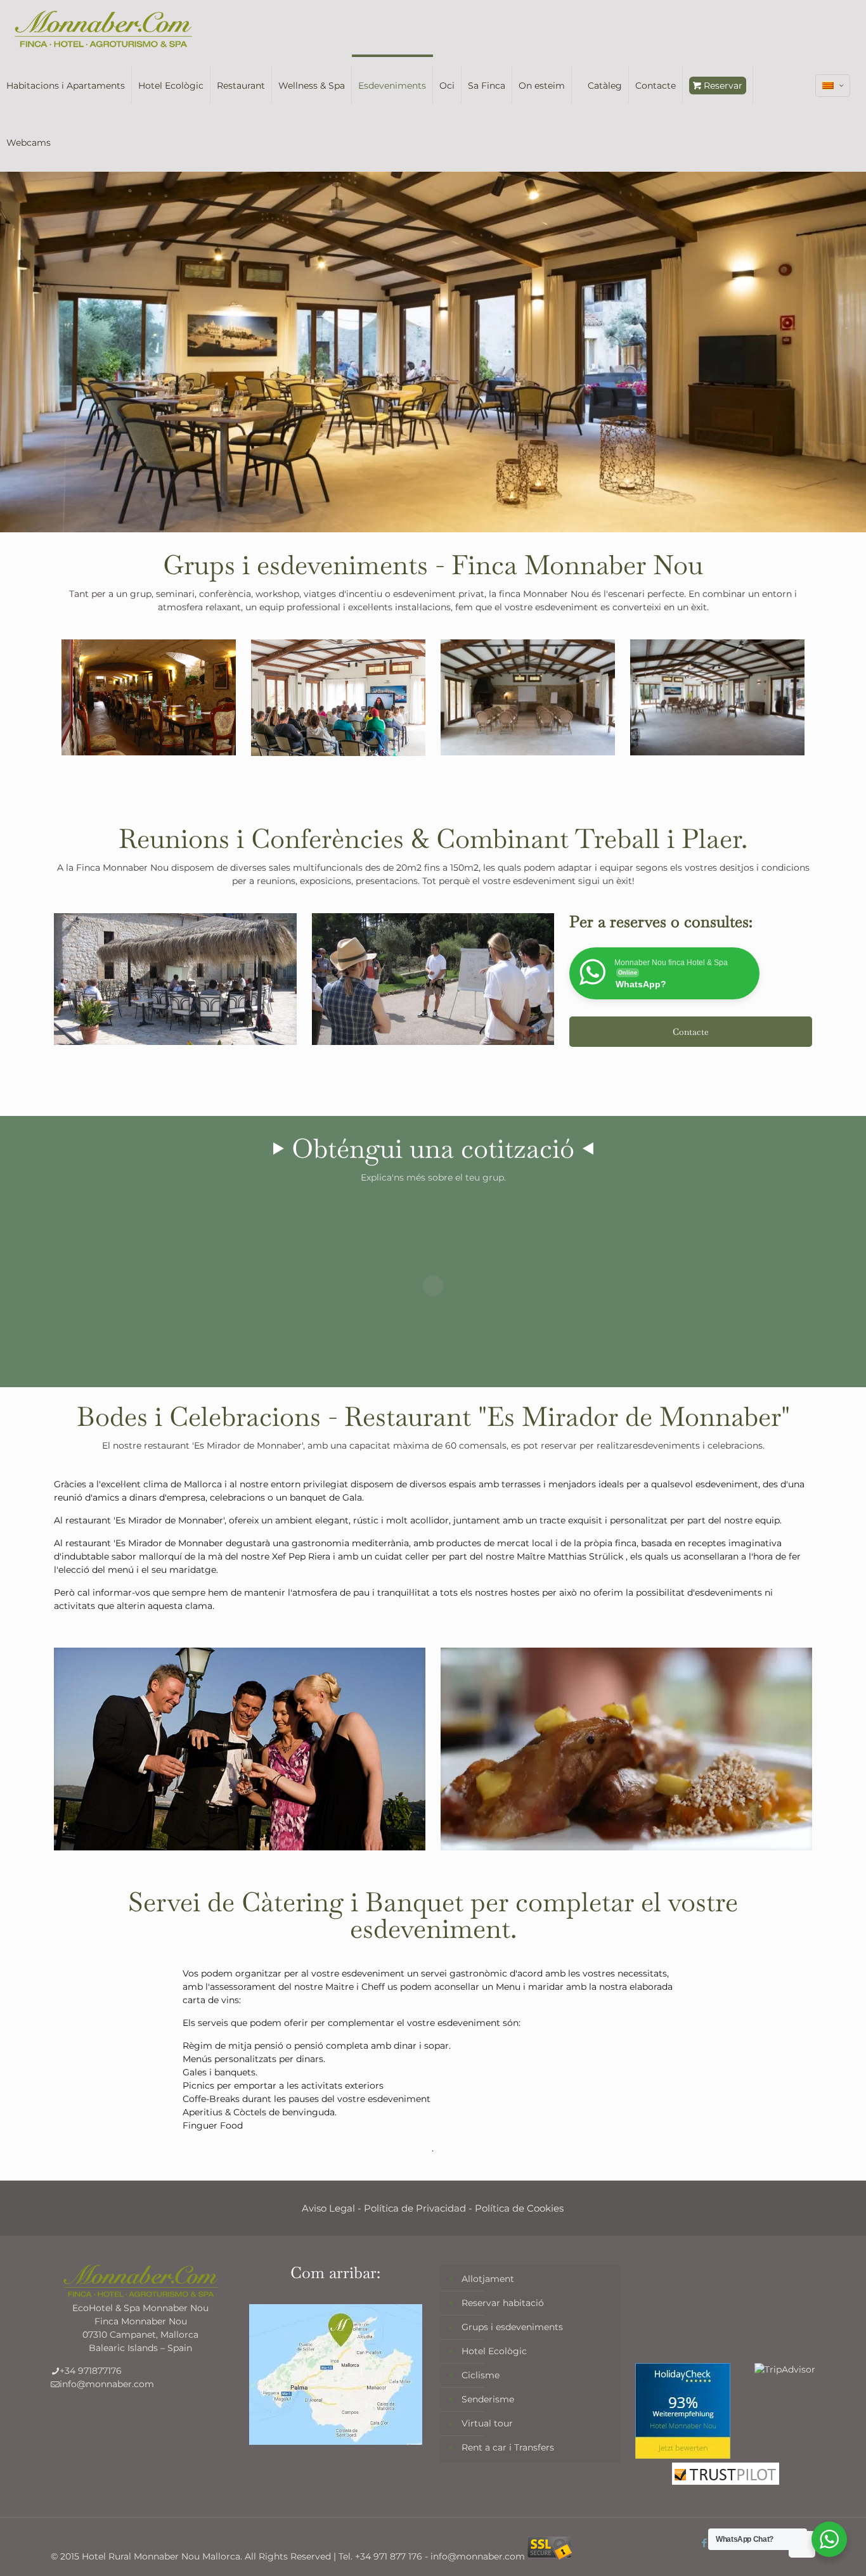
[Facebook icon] (705, 2543)
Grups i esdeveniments (512, 2327)
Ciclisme (481, 2375)
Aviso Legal (328, 2208)
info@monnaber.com (107, 2384)
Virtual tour (487, 2423)
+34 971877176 (91, 2371)
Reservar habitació (503, 2303)
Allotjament (488, 2279)
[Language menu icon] (833, 86)
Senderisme (488, 2399)
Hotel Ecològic (494, 2351)
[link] (175, 979)
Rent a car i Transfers (508, 2447)
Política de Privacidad (415, 2208)
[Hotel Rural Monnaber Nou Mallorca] (103, 29)
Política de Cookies (519, 2208)
